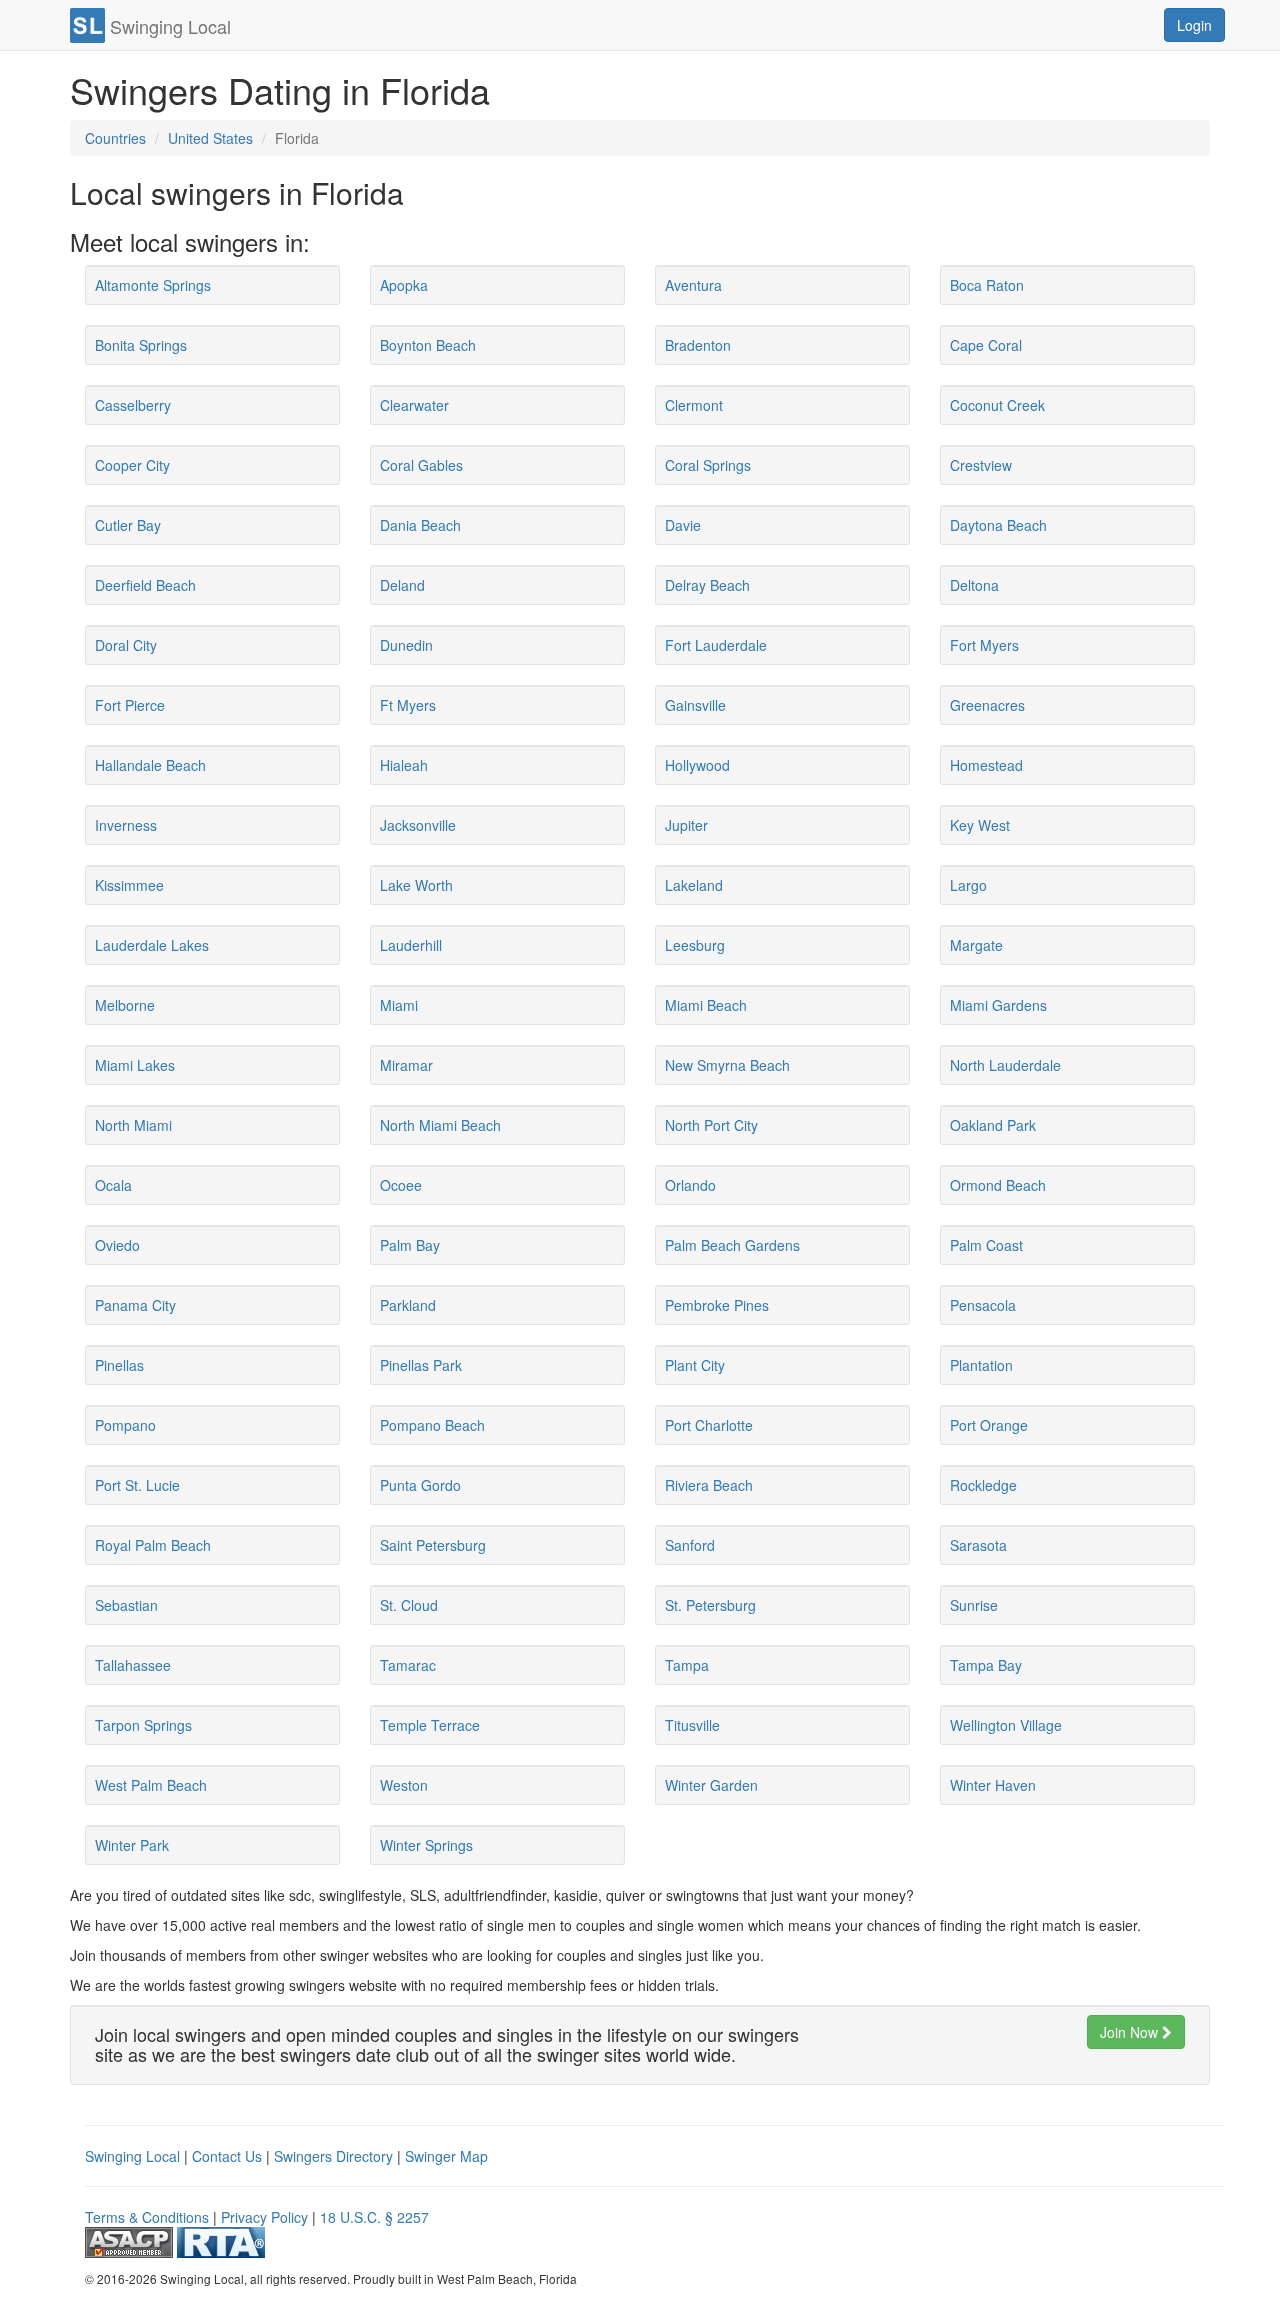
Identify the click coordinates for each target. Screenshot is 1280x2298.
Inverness (126, 825)
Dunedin (406, 645)
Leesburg (695, 945)
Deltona (974, 585)
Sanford (690, 1545)
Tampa (687, 1665)
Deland (402, 585)
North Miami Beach (440, 1125)
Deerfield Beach (145, 585)
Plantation (981, 1365)
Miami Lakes (135, 1065)
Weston (404, 1785)
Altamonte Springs (153, 285)
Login (1194, 25)
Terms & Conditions (147, 2217)
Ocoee (401, 1185)
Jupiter (686, 825)
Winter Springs (426, 1845)
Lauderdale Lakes (152, 945)
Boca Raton (987, 285)
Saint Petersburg (433, 1545)
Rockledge (983, 1485)
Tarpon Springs (143, 1725)
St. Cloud (409, 1605)
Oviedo (117, 1245)
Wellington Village (1006, 1725)
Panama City (135, 1305)
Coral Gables (421, 465)
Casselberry (133, 405)
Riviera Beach (709, 1485)
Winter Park (132, 1845)
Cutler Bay (128, 525)
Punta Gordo (420, 1485)
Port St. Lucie (137, 1485)
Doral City (126, 645)
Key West (980, 825)
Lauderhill (411, 945)
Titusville (692, 1725)
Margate (976, 945)
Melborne (125, 1005)
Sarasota (978, 1545)
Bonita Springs (141, 345)
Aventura (693, 285)
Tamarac (408, 1665)
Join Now (1131, 2032)
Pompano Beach (432, 1425)
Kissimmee (129, 885)
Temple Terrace (430, 1725)
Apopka (404, 285)
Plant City (695, 1365)
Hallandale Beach (150, 765)
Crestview (981, 465)
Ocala (113, 1185)
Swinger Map (446, 2156)
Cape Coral (986, 345)
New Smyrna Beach (727, 1065)
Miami (399, 1005)
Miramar (406, 1065)
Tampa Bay (986, 1665)
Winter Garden (711, 1785)
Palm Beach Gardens (732, 1245)
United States (210, 138)
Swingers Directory (333, 2156)
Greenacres (987, 705)
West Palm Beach (151, 1785)
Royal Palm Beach (153, 1545)
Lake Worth (416, 885)
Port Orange (989, 1425)
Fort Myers (984, 645)
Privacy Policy (264, 2217)
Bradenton (698, 345)
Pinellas (119, 1365)
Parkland (408, 1305)
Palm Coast (986, 1245)
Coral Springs (708, 465)
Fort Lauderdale (716, 645)
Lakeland (694, 885)
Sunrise (974, 1605)
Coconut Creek (997, 405)
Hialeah (404, 765)
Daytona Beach (998, 525)
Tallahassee (133, 1665)
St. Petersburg (710, 1605)
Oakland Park (993, 1125)
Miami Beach (706, 1005)
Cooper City (132, 465)
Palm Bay (410, 1245)
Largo (968, 885)
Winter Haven (993, 1785)
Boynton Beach (428, 345)
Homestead (986, 765)
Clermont (694, 405)
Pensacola (983, 1305)
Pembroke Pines (717, 1305)
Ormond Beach (998, 1185)
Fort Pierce (130, 705)
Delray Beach (707, 585)
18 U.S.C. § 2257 (374, 2217)
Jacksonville (418, 825)
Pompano (125, 1425)
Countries (115, 138)
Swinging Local (132, 2156)
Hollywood (697, 765)
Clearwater (414, 405)
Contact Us (227, 2156)
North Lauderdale (1005, 1065)
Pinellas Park (421, 1365)
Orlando (690, 1185)
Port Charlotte (709, 1425)
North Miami (133, 1125)
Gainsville (695, 705)
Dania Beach (420, 525)
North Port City (711, 1125)
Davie (683, 525)
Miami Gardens (998, 1005)
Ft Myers (408, 705)
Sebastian (126, 1605)
